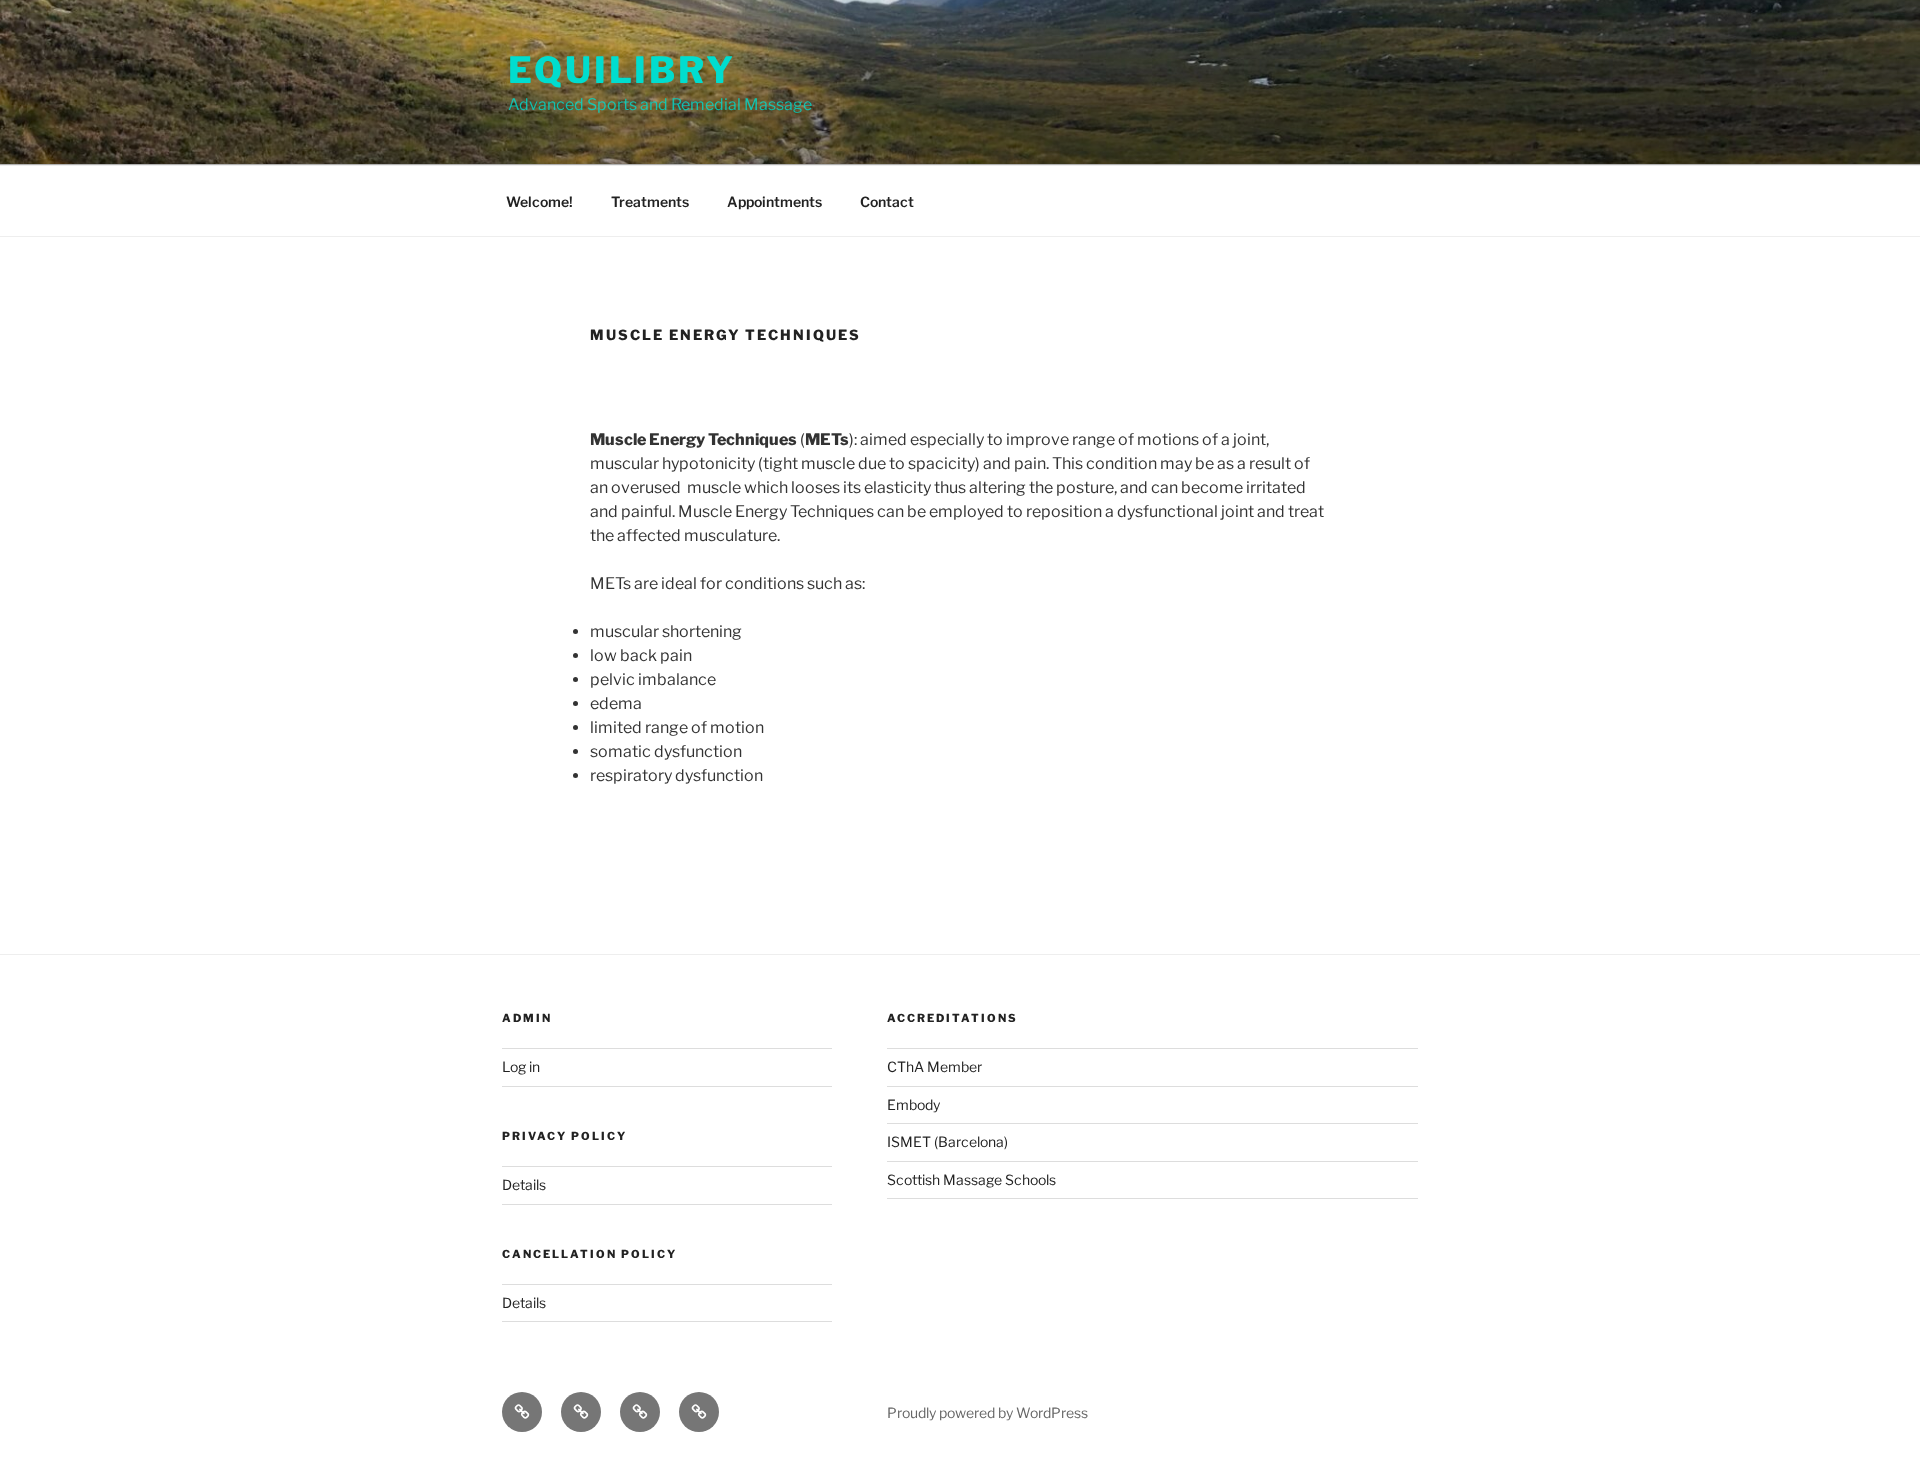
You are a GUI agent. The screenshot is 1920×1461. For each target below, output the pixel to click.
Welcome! (539, 201)
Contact (887, 201)
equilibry (622, 70)
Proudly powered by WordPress (987, 1412)
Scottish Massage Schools (971, 1179)
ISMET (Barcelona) (947, 1141)
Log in (521, 1066)
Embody (913, 1104)
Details (524, 1184)
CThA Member (934, 1066)
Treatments (650, 201)
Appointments (774, 201)
